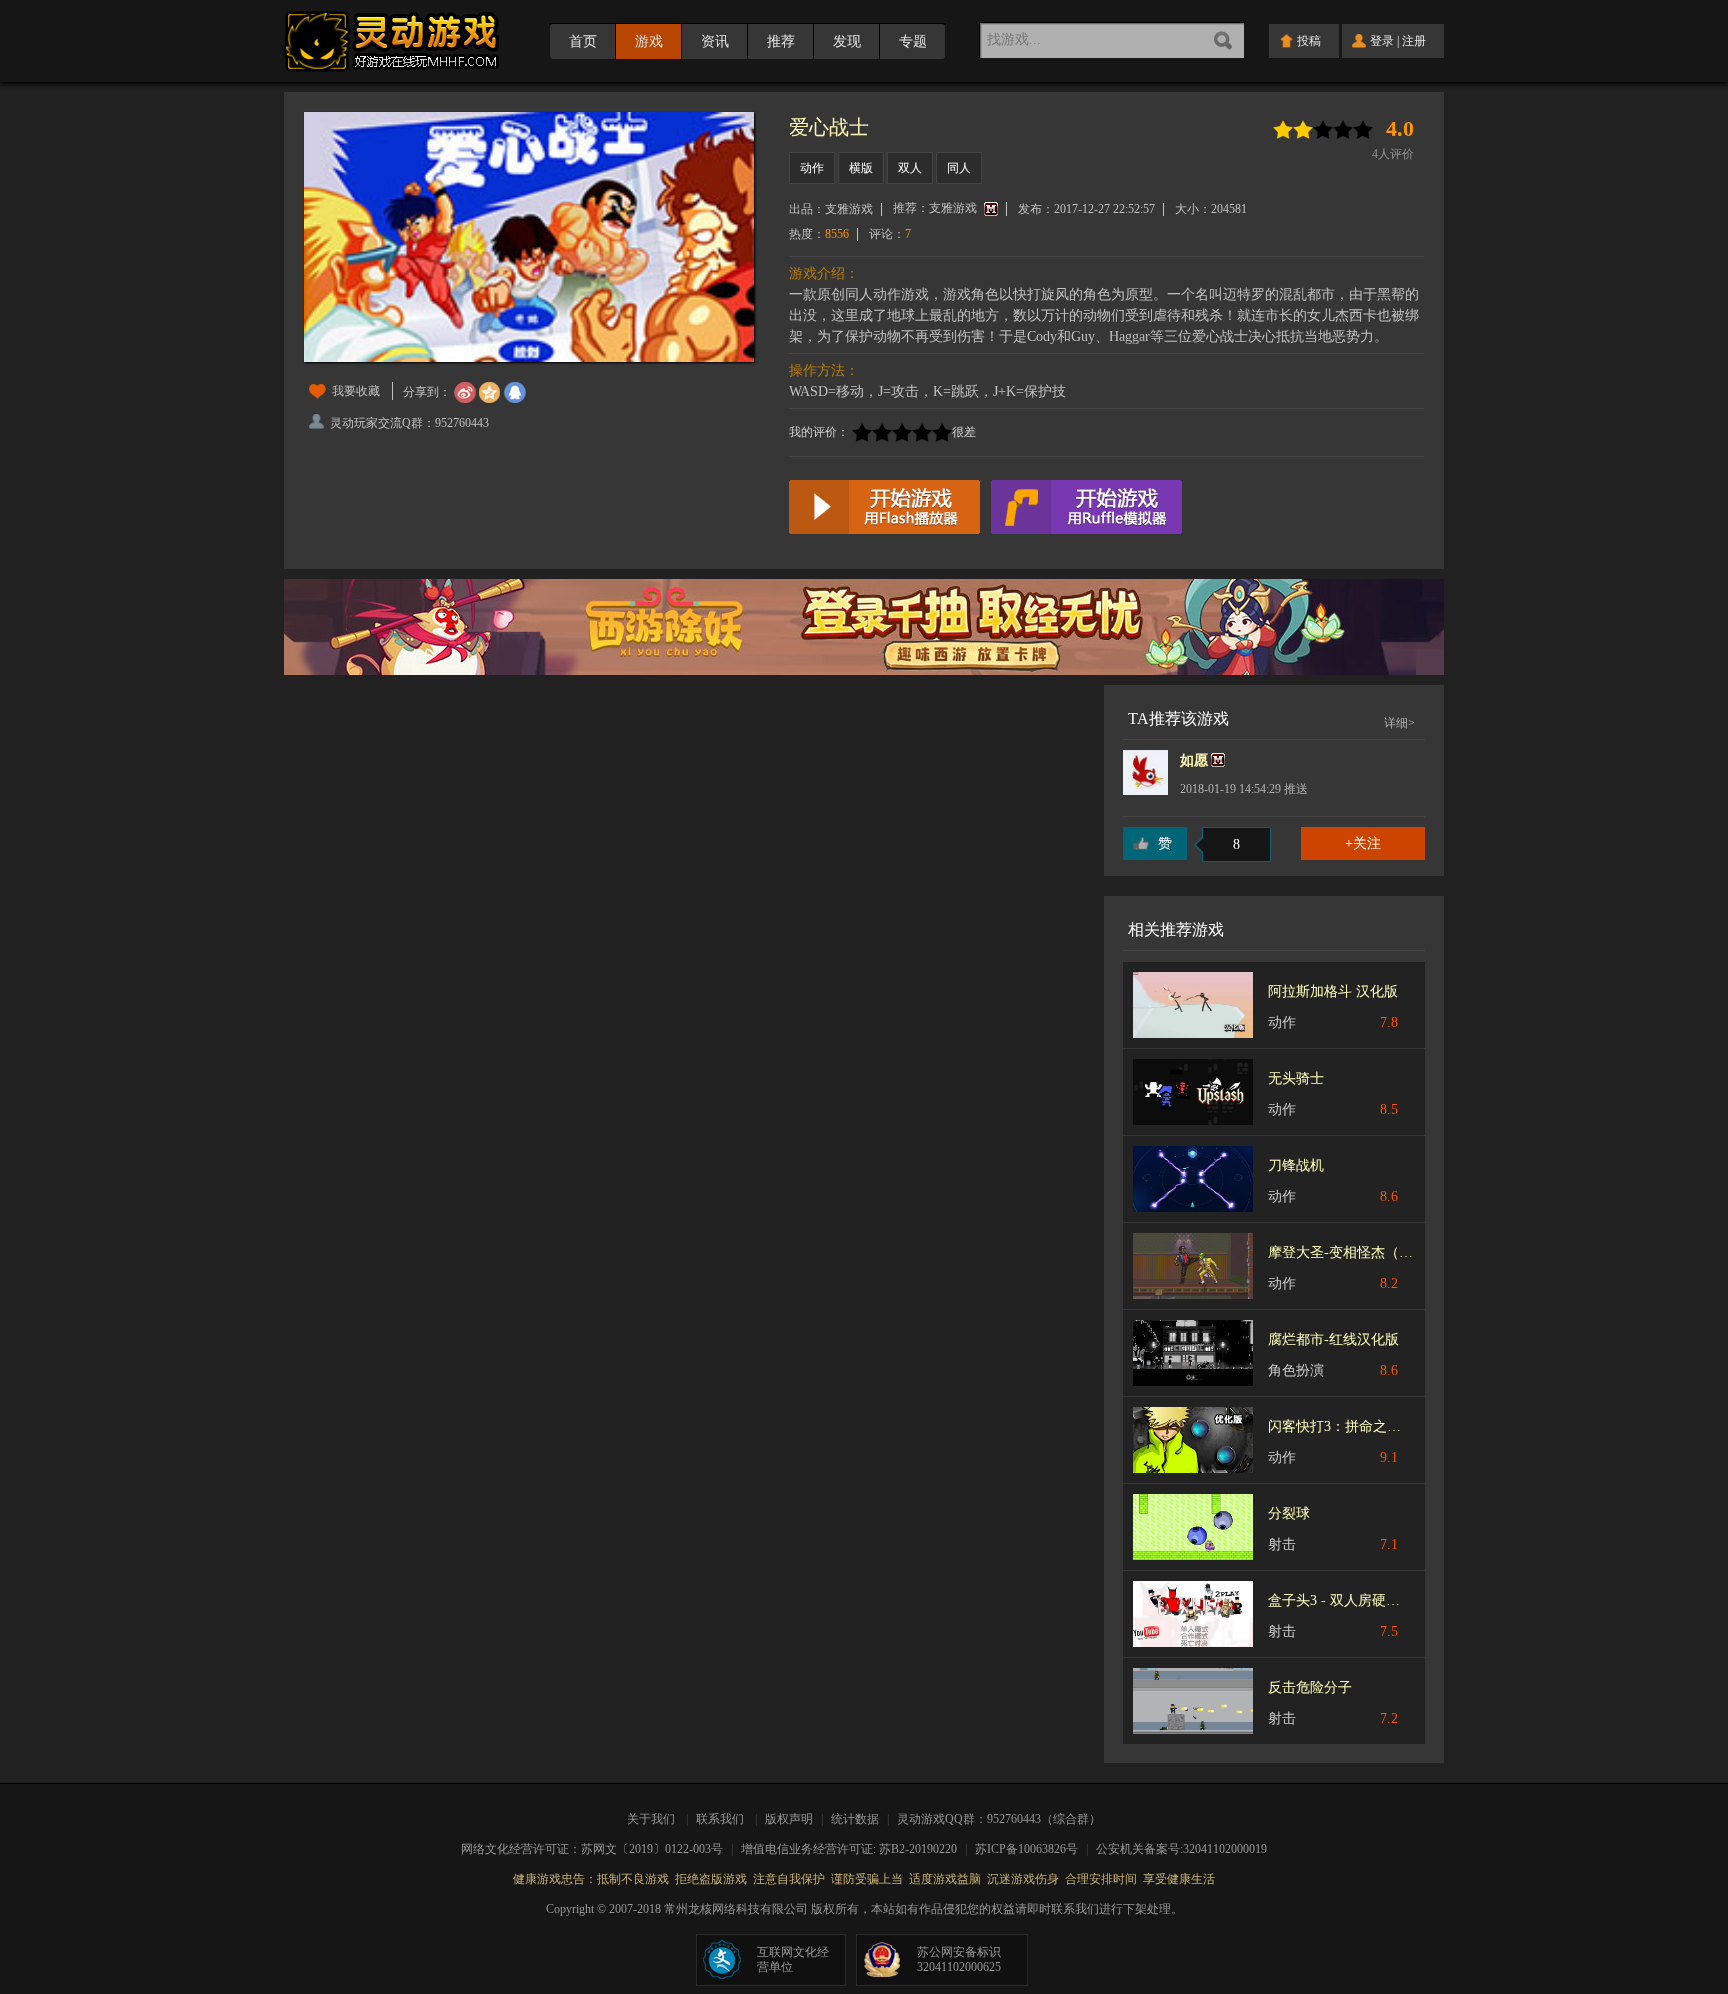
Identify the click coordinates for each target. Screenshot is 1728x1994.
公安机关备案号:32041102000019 (1181, 1849)
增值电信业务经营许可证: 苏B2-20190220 (855, 1849)
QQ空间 (490, 393)
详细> (1399, 723)
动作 (812, 168)
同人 (959, 168)
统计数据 (856, 1819)
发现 (847, 41)
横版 (861, 168)
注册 (1414, 41)
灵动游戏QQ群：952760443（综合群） (999, 1819)
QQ (515, 393)
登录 (1382, 41)
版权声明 (789, 1819)
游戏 (649, 41)
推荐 (781, 41)
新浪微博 (465, 393)
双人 (910, 168)
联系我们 (720, 1819)
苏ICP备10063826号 (1033, 1849)
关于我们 (654, 1819)
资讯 (715, 41)
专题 (913, 41)
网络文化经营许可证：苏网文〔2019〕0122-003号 (598, 1849)
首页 (583, 41)
